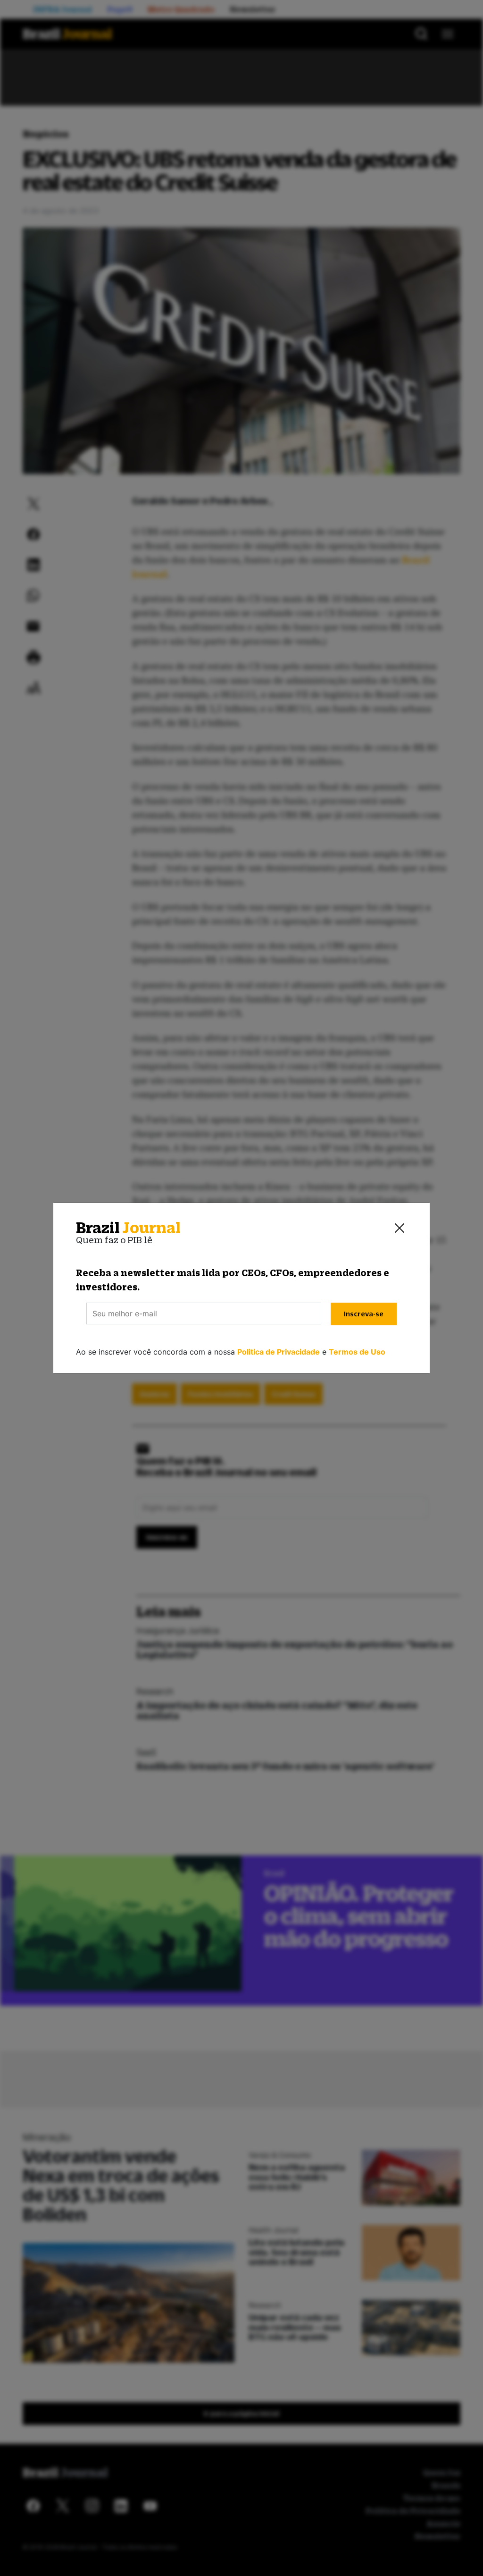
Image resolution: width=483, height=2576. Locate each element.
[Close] (400, 1228)
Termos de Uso (357, 1352)
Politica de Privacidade (279, 1352)
